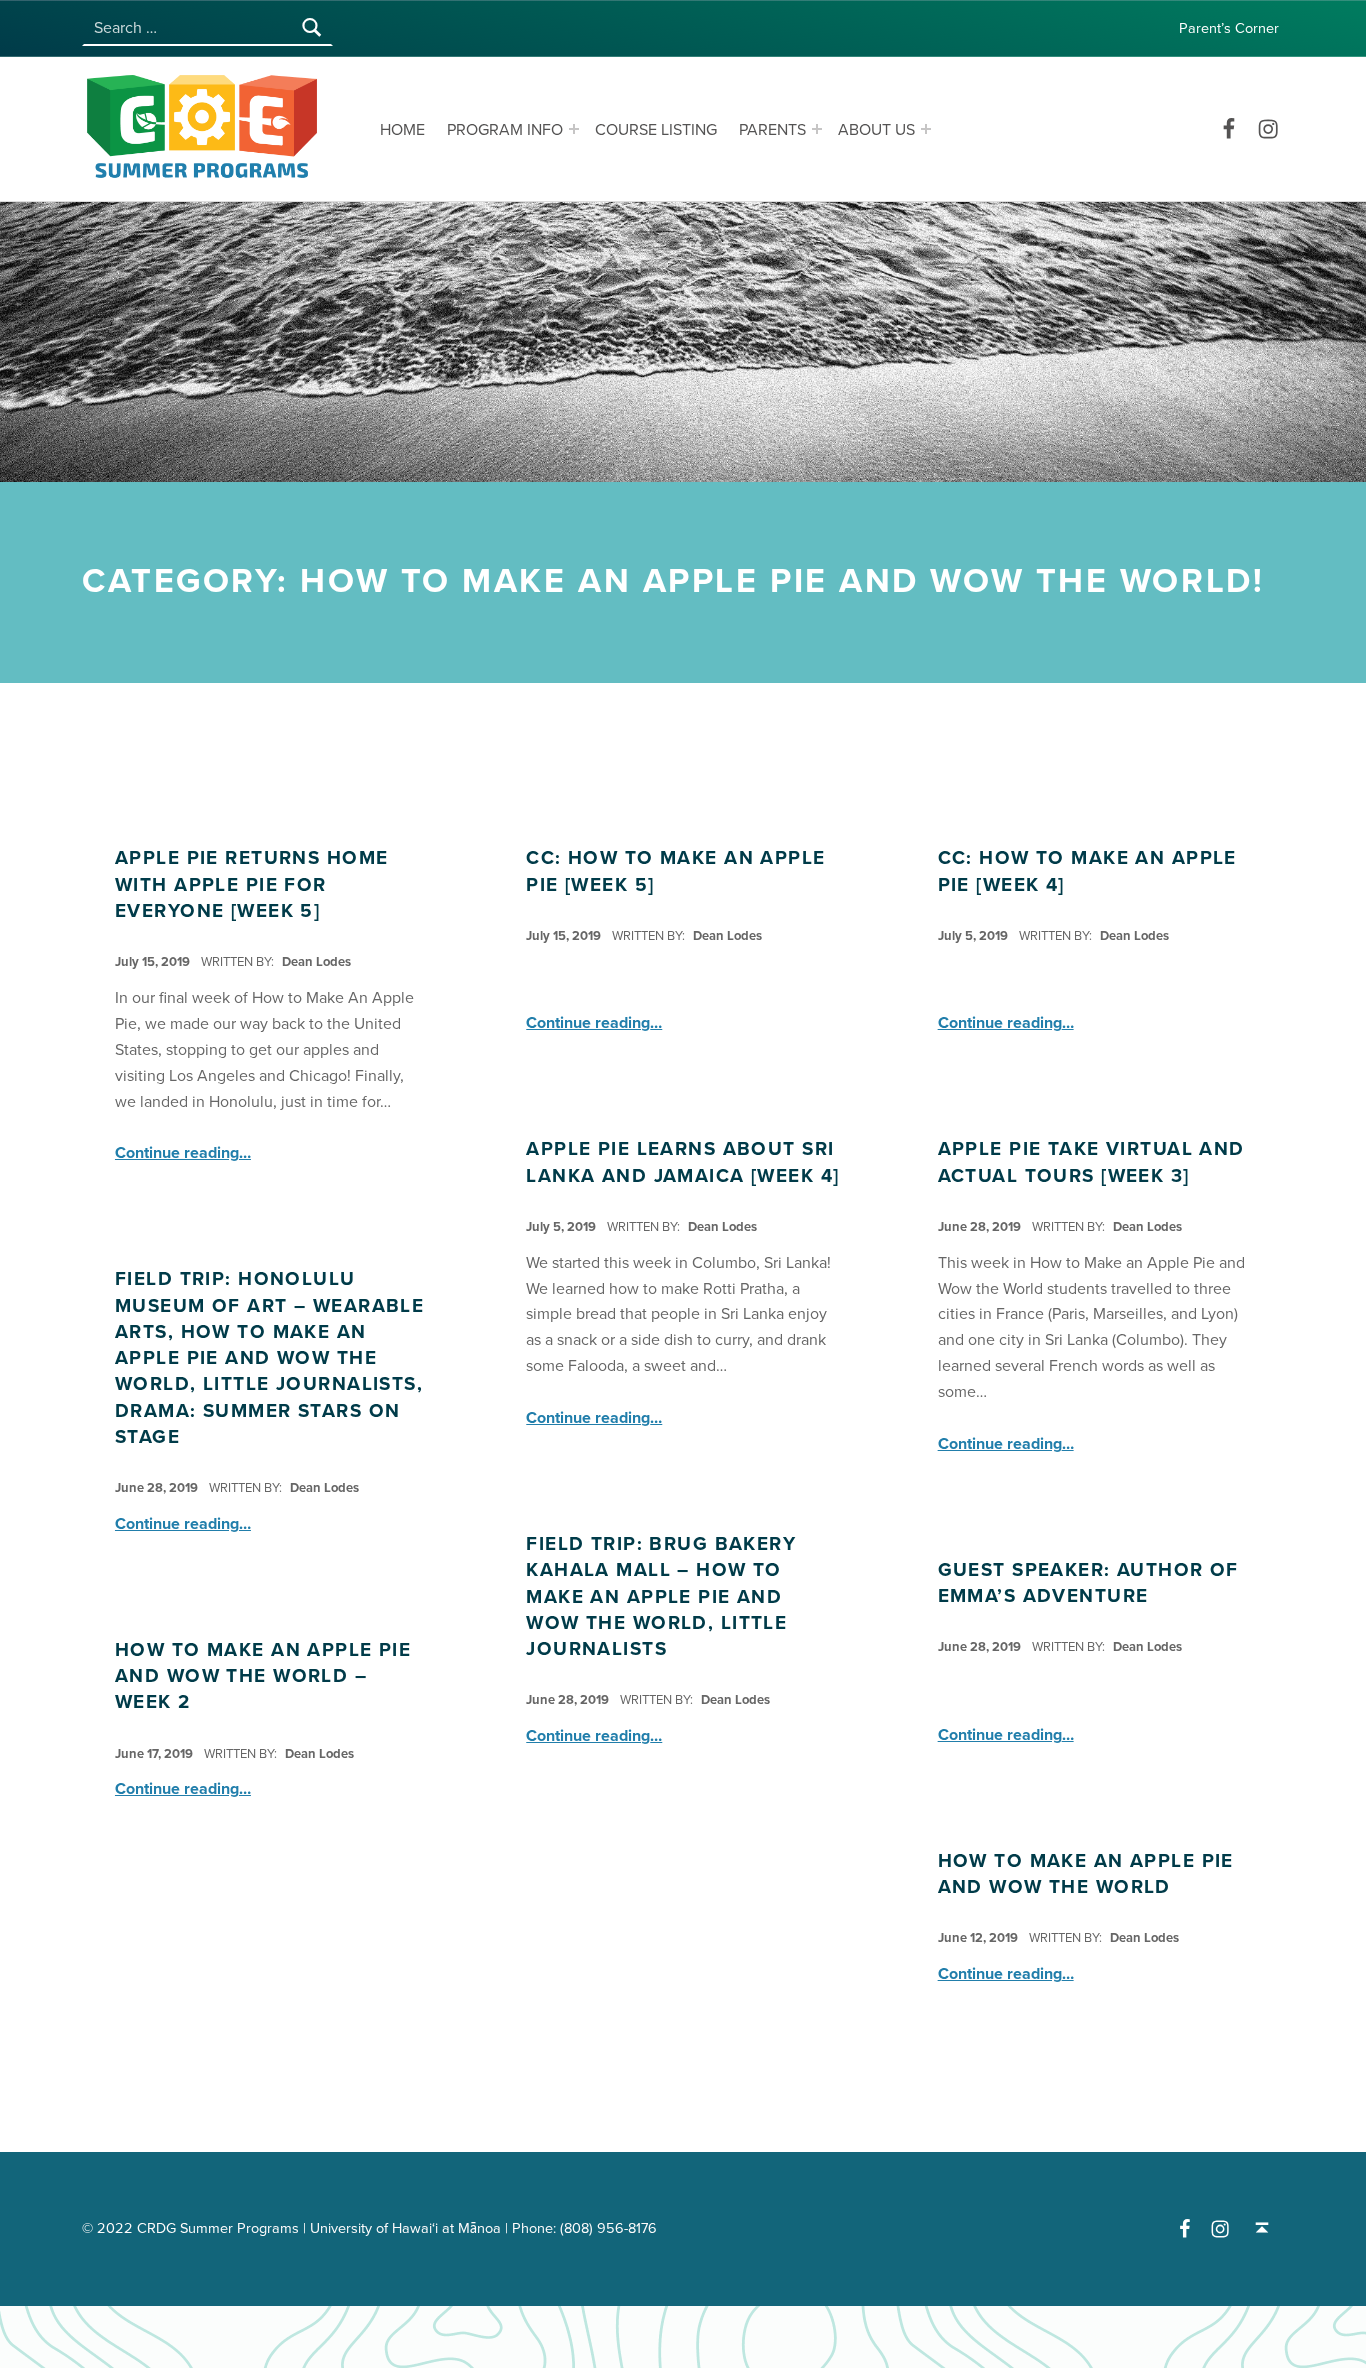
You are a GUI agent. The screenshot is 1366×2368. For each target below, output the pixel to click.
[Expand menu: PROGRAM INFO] (574, 129)
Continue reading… (183, 1153)
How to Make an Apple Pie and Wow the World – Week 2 (263, 1676)
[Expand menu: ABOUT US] (926, 129)
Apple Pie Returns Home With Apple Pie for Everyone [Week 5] (251, 884)
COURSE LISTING (656, 130)
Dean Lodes (316, 962)
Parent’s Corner (1229, 28)
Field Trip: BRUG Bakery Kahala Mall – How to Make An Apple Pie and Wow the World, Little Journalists (661, 1596)
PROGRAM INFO (505, 130)
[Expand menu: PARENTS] (817, 129)
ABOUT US (876, 130)
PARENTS (772, 130)
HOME (402, 130)
